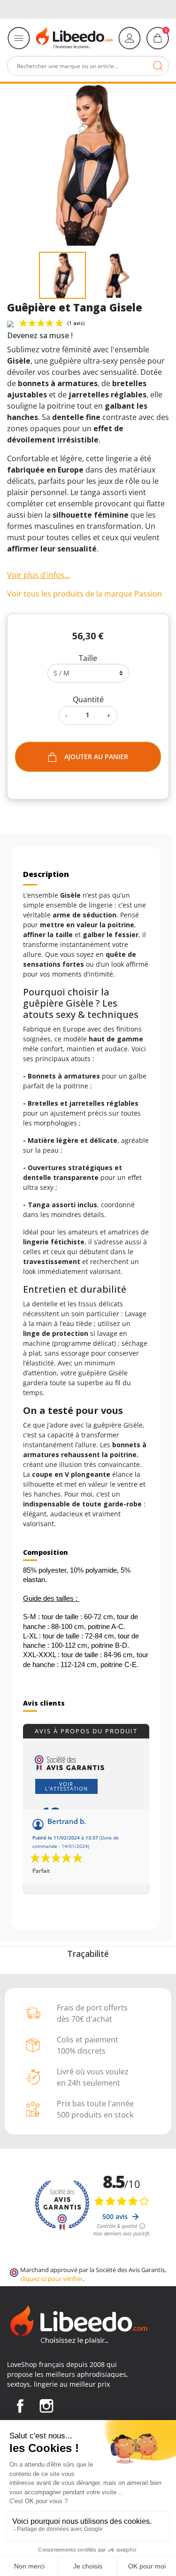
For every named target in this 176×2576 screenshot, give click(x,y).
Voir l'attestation (66, 1786)
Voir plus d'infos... (38, 575)
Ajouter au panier (96, 757)
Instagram (46, 2406)
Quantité (88, 699)
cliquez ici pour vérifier (51, 2279)
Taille (88, 658)
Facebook (20, 2406)
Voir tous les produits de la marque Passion (84, 594)
